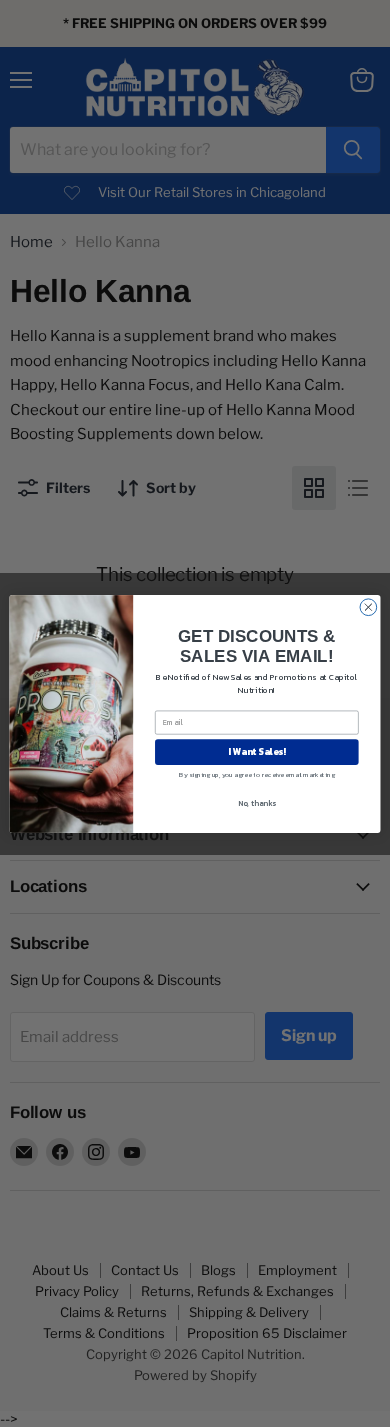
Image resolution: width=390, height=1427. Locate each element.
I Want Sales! (257, 751)
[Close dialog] (368, 606)
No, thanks (257, 801)
